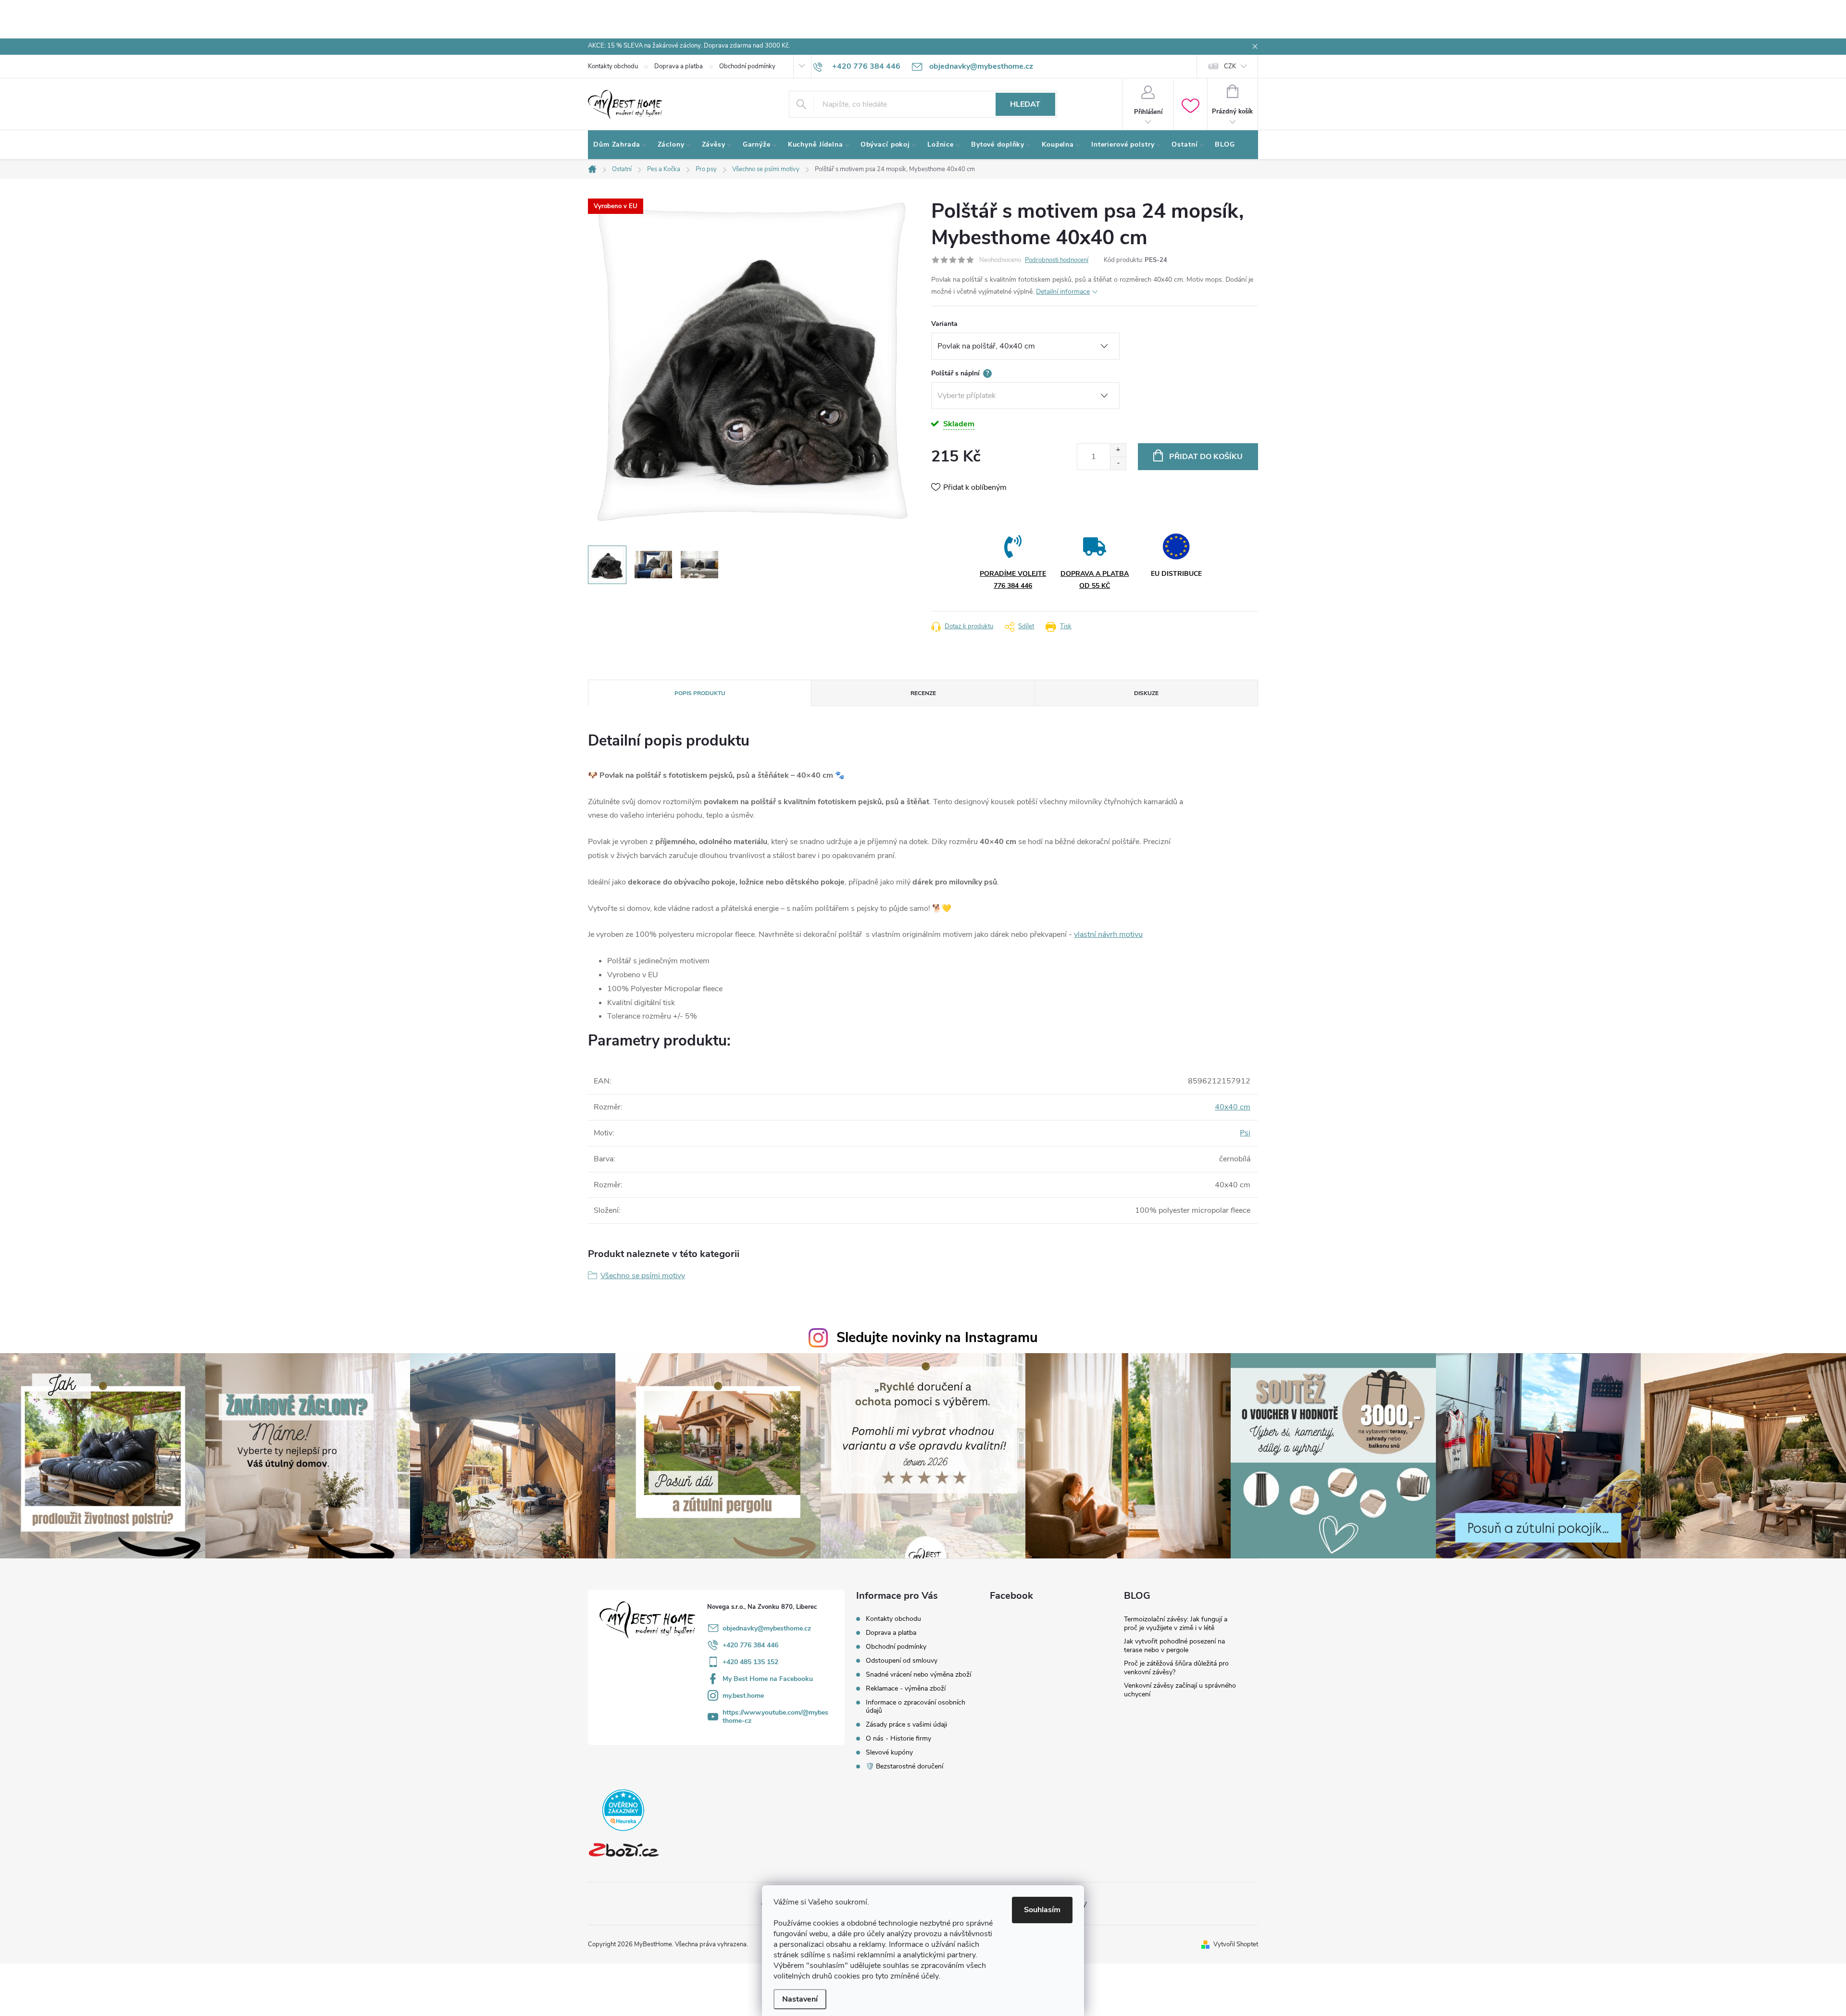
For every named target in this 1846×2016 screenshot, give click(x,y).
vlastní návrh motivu (1108, 934)
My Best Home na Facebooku (768, 1679)
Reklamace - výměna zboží (906, 1688)
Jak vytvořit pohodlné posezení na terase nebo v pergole (1174, 1646)
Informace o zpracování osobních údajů (916, 1706)
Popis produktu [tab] (700, 693)
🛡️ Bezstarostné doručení (904, 1766)
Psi (1245, 1133)
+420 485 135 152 (750, 1662)
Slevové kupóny (889, 1752)
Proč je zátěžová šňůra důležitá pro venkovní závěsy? (1176, 1668)
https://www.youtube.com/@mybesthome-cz (775, 1717)
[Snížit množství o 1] (1118, 463)
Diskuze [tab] (1146, 693)
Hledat (1025, 104)
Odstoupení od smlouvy (902, 1661)
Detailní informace (1063, 292)
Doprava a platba (679, 66)
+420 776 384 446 (750, 1645)
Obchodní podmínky (747, 66)
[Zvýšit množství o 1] (1118, 450)
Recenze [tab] (923, 693)
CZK (1230, 66)
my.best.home (743, 1696)
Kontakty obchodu (613, 66)
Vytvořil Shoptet (1236, 1944)
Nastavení (800, 1999)
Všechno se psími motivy (643, 1276)
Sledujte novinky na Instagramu (937, 1338)
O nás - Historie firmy (898, 1738)
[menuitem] (620, 145)
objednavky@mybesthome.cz (767, 1628)
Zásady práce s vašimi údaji (906, 1724)
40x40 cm (1233, 1107)
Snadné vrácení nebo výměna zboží (918, 1674)
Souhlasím (1042, 1910)
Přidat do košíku (1206, 457)
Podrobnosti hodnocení (1057, 260)
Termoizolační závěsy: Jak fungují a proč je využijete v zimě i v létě (1176, 1624)
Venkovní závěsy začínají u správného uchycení (1180, 1690)
